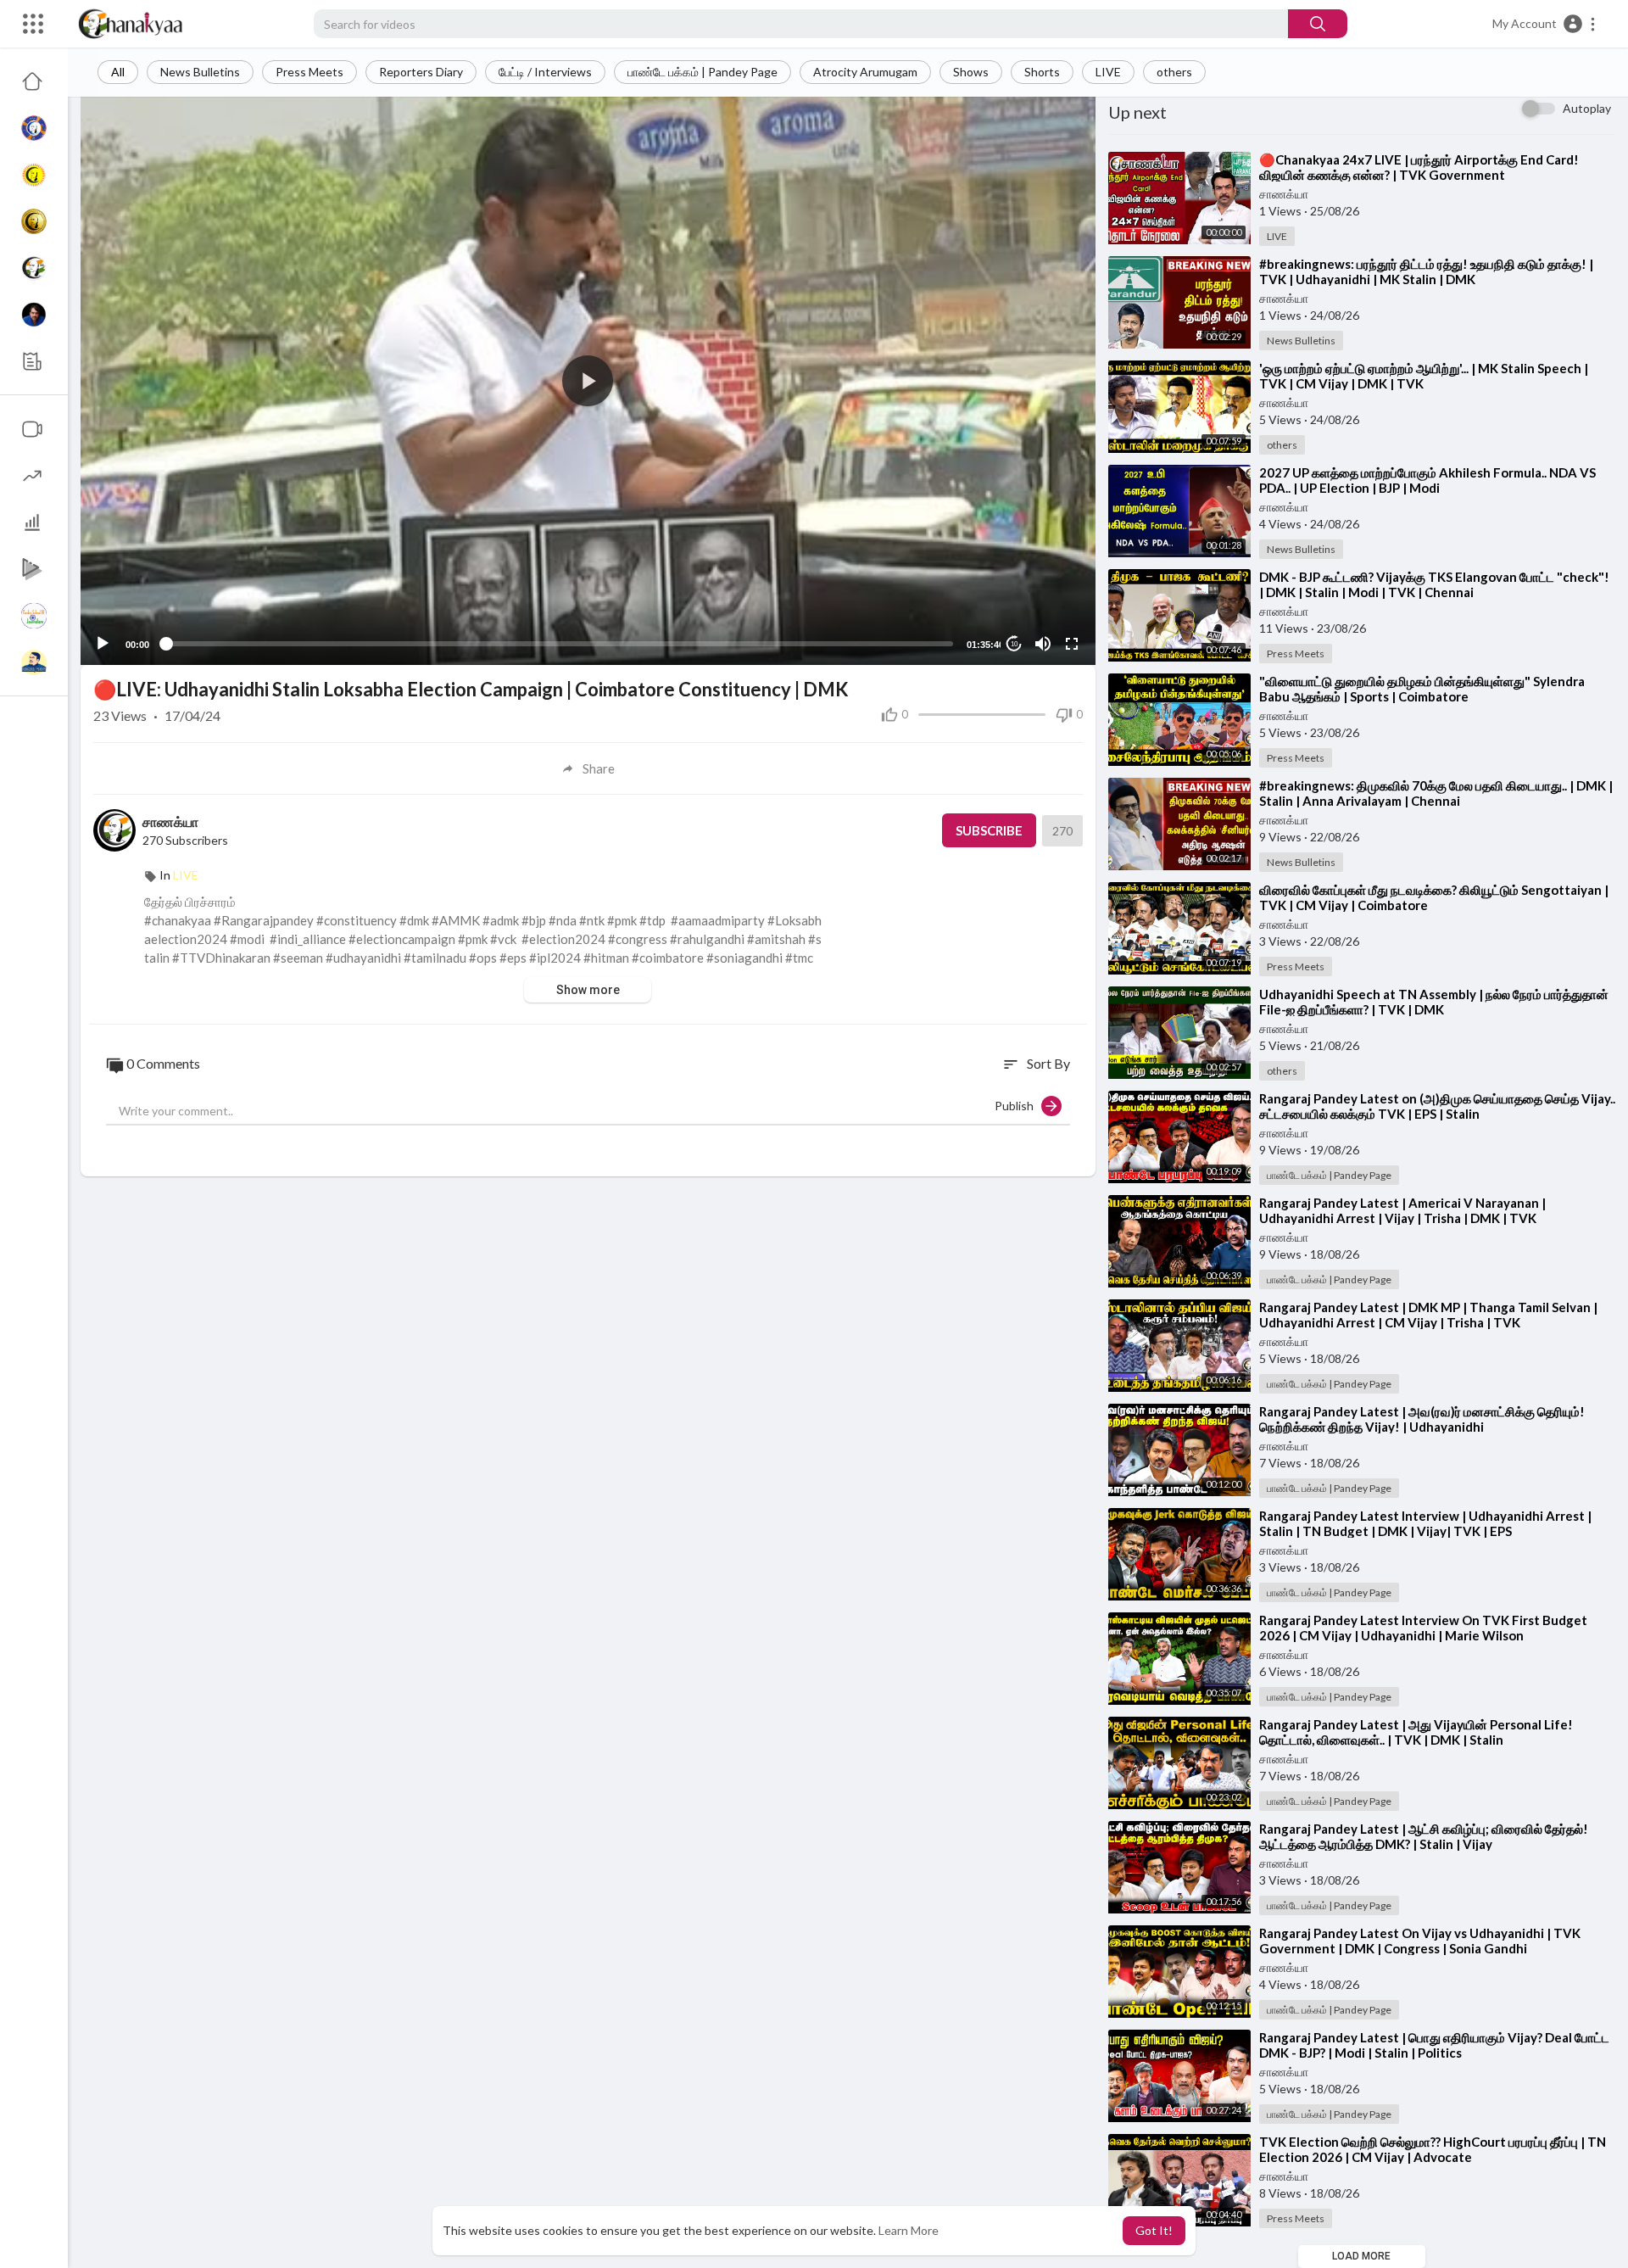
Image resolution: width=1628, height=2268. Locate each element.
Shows (971, 72)
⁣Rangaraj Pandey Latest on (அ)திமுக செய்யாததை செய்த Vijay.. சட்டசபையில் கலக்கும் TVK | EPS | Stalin (1437, 1106)
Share (599, 768)
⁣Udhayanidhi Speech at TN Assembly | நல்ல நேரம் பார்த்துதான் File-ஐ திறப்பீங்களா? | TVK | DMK (1434, 1002)
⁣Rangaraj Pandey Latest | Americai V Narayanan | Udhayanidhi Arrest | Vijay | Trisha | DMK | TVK (1402, 1210)
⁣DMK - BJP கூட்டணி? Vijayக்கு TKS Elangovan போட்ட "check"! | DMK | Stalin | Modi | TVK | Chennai (1434, 584)
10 (1014, 644)
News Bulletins (200, 72)
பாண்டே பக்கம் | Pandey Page (702, 72)
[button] (1544, 24)
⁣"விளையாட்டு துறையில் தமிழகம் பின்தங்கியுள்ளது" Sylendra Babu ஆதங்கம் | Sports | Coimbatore (1422, 689)
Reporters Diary (421, 72)
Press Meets (309, 72)
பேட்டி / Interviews (545, 72)
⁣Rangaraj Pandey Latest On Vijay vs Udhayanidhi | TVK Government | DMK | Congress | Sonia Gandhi (1420, 1941)
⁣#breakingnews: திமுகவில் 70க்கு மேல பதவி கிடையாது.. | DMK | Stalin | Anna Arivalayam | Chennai (1436, 793)
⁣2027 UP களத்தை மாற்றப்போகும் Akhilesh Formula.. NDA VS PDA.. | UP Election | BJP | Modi (1427, 480)
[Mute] (1043, 644)
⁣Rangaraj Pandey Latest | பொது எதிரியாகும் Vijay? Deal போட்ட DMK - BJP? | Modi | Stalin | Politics (1434, 2045)
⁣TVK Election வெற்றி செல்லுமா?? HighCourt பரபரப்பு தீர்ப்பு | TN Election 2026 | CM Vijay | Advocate (1433, 2149)
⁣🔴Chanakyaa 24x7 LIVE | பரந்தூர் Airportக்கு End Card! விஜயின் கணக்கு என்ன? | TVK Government (1419, 167)
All (118, 72)
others (1174, 72)
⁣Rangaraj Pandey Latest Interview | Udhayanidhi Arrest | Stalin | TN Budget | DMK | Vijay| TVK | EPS (1425, 1523)
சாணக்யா (170, 821)
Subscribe (989, 830)
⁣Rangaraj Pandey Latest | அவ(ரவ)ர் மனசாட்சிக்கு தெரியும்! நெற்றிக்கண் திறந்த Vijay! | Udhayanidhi (1422, 1419)
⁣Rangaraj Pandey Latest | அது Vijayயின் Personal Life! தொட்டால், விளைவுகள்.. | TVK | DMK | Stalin (1416, 1732)
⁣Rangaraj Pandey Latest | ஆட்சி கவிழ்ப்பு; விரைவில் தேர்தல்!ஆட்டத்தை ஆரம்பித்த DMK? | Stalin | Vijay (1424, 1836)
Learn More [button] (909, 2230)
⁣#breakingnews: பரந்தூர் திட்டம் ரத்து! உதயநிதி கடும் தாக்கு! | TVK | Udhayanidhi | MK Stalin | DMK (1426, 271)
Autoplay (1587, 108)
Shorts (1042, 72)
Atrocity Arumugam (865, 72)
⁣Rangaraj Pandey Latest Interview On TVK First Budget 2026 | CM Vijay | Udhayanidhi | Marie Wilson (1423, 1628)
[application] (588, 381)
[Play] (103, 644)
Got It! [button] (1154, 2230)
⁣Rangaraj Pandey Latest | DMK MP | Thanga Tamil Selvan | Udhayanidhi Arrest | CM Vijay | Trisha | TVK (1428, 1315)
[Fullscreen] (1072, 644)
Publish (1018, 1106)
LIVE (1108, 72)
